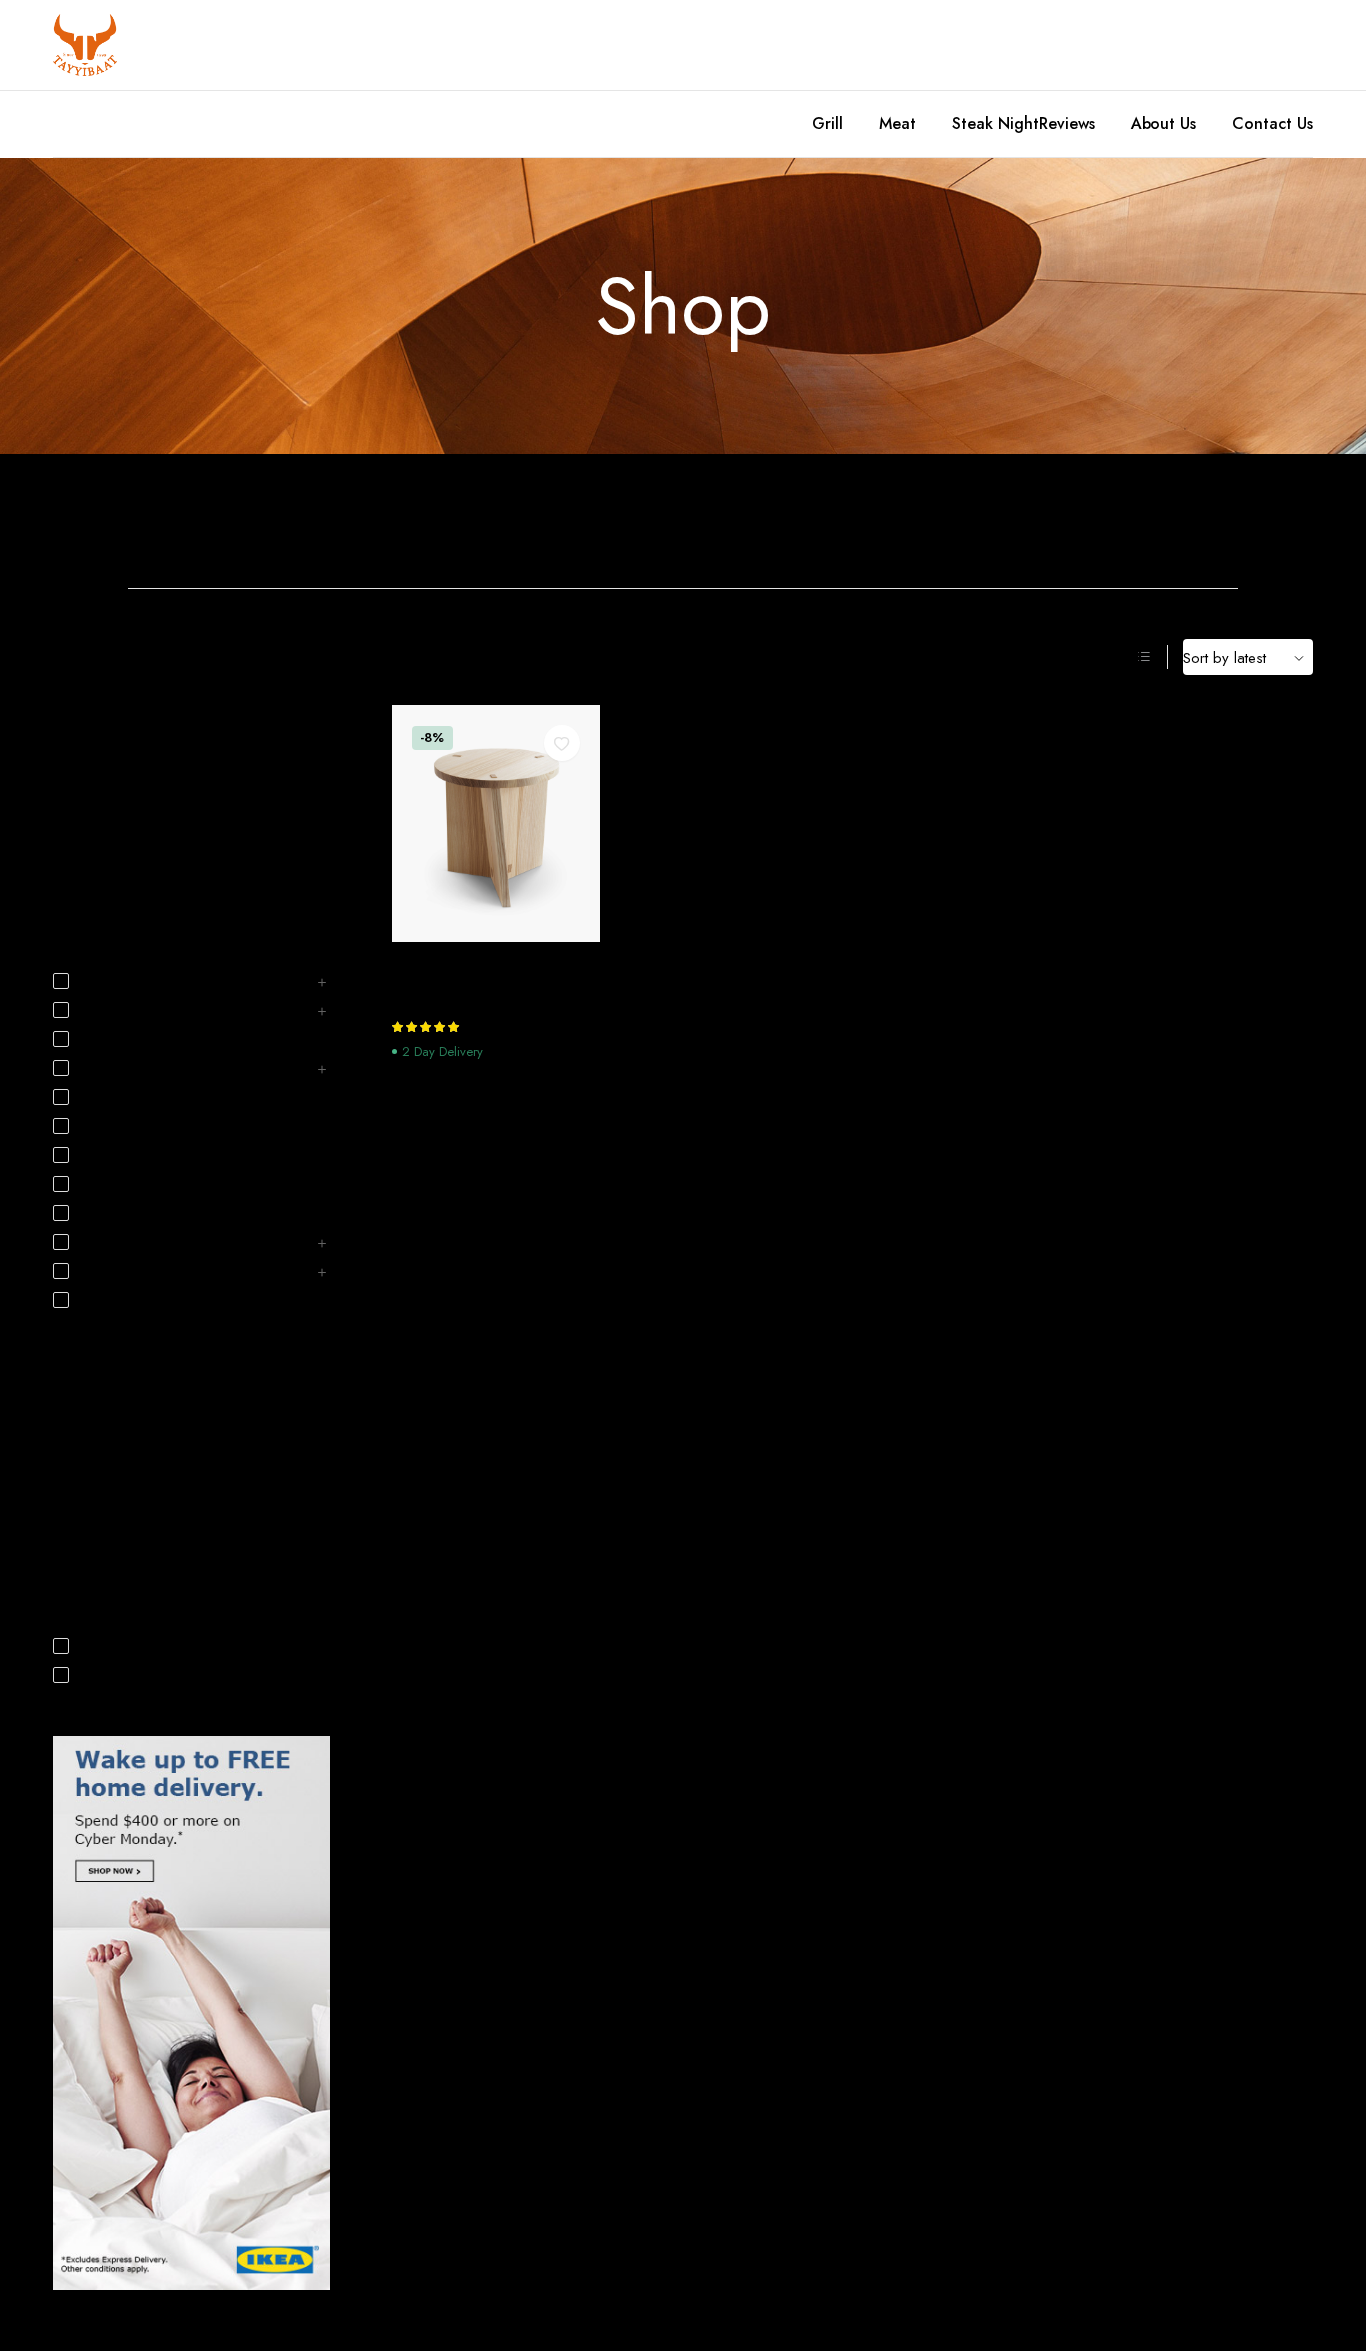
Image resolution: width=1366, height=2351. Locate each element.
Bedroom (398, 517)
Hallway (107, 1098)
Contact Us (1272, 123)
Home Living (89, 837)
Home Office (968, 517)
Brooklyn (78, 1531)
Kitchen (1158, 517)
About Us (1164, 123)
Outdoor (109, 1301)
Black (68, 1416)
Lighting (106, 1214)
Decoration (85, 808)
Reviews (1067, 123)
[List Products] (1144, 657)
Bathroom (208, 517)
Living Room (120, 1243)
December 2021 (101, 693)
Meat (897, 123)
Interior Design (95, 866)
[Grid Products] (1118, 657)
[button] (562, 743)
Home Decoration (778, 517)
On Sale (108, 1675)
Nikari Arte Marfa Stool (477, 966)
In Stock (107, 1646)
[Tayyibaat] (85, 45)
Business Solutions (135, 1040)
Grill (827, 123)
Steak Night (995, 123)
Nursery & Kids (127, 1272)
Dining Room (588, 517)
